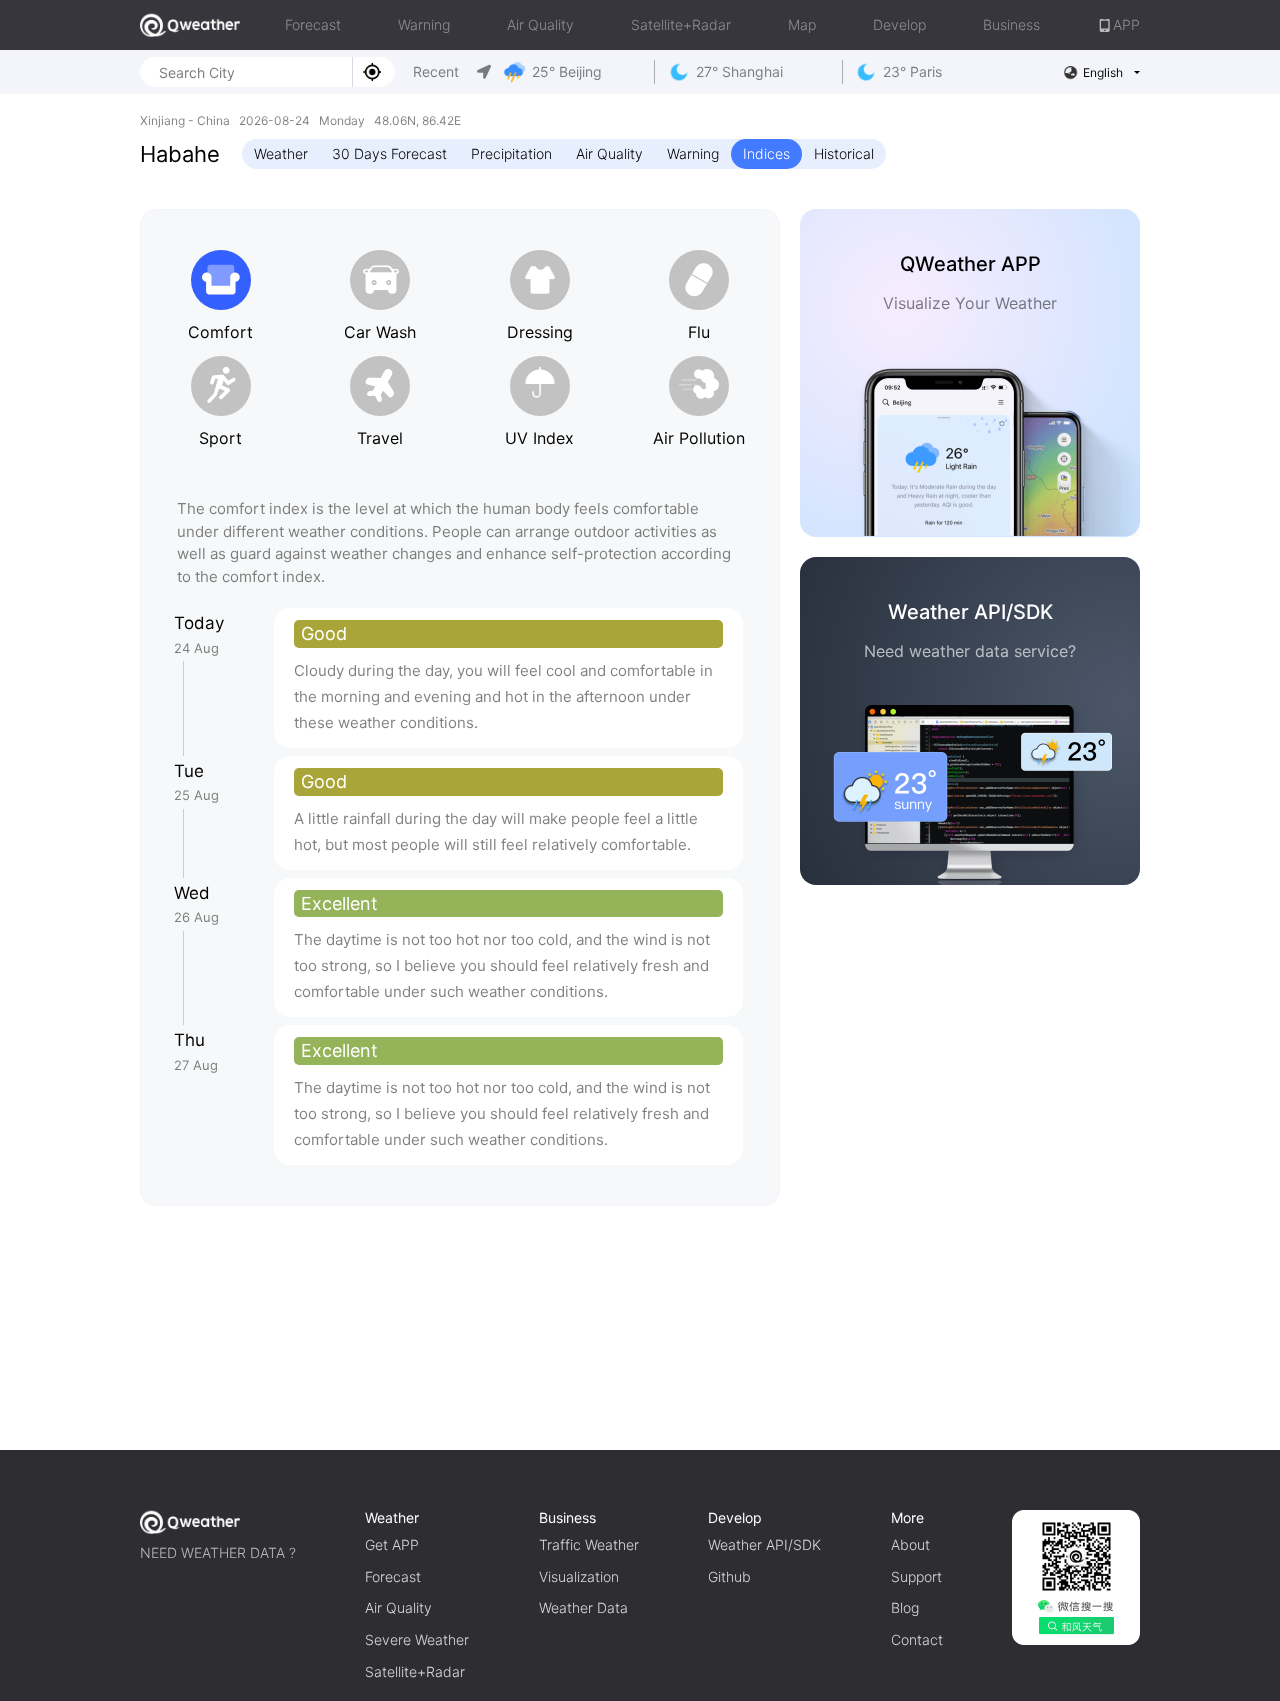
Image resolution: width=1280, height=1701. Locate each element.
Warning (424, 24)
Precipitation (511, 153)
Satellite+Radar (681, 24)
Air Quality (540, 24)
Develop (899, 24)
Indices (766, 153)
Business (1011, 24)
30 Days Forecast (389, 153)
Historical (844, 153)
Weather (281, 153)
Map (802, 24)
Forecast (313, 24)
